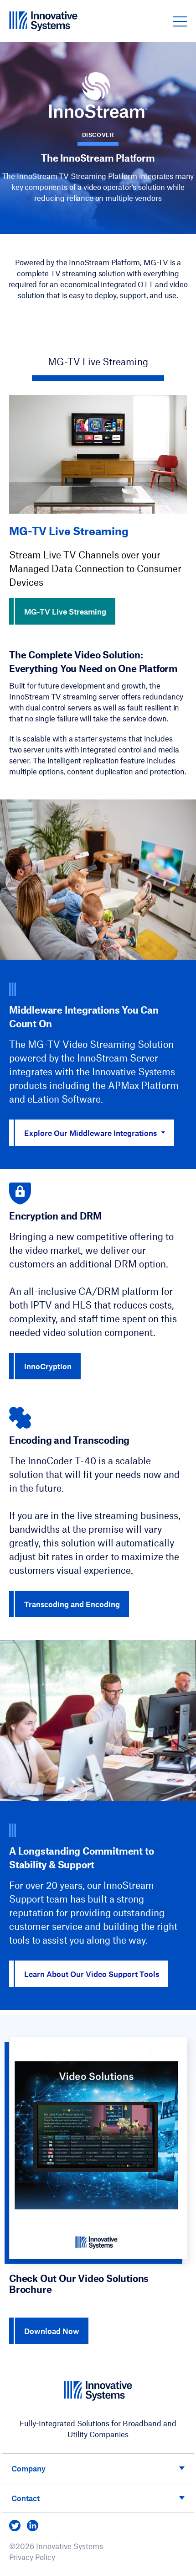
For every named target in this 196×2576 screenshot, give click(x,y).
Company (28, 2468)
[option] (98, 510)
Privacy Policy (32, 2557)
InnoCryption (48, 1366)
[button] (180, 21)
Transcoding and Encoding (72, 1604)
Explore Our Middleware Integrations (90, 1133)
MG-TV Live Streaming (65, 611)
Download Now (52, 2331)
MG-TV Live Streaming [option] (98, 361)
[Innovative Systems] (43, 21)
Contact (26, 2498)
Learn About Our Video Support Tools (92, 1974)
